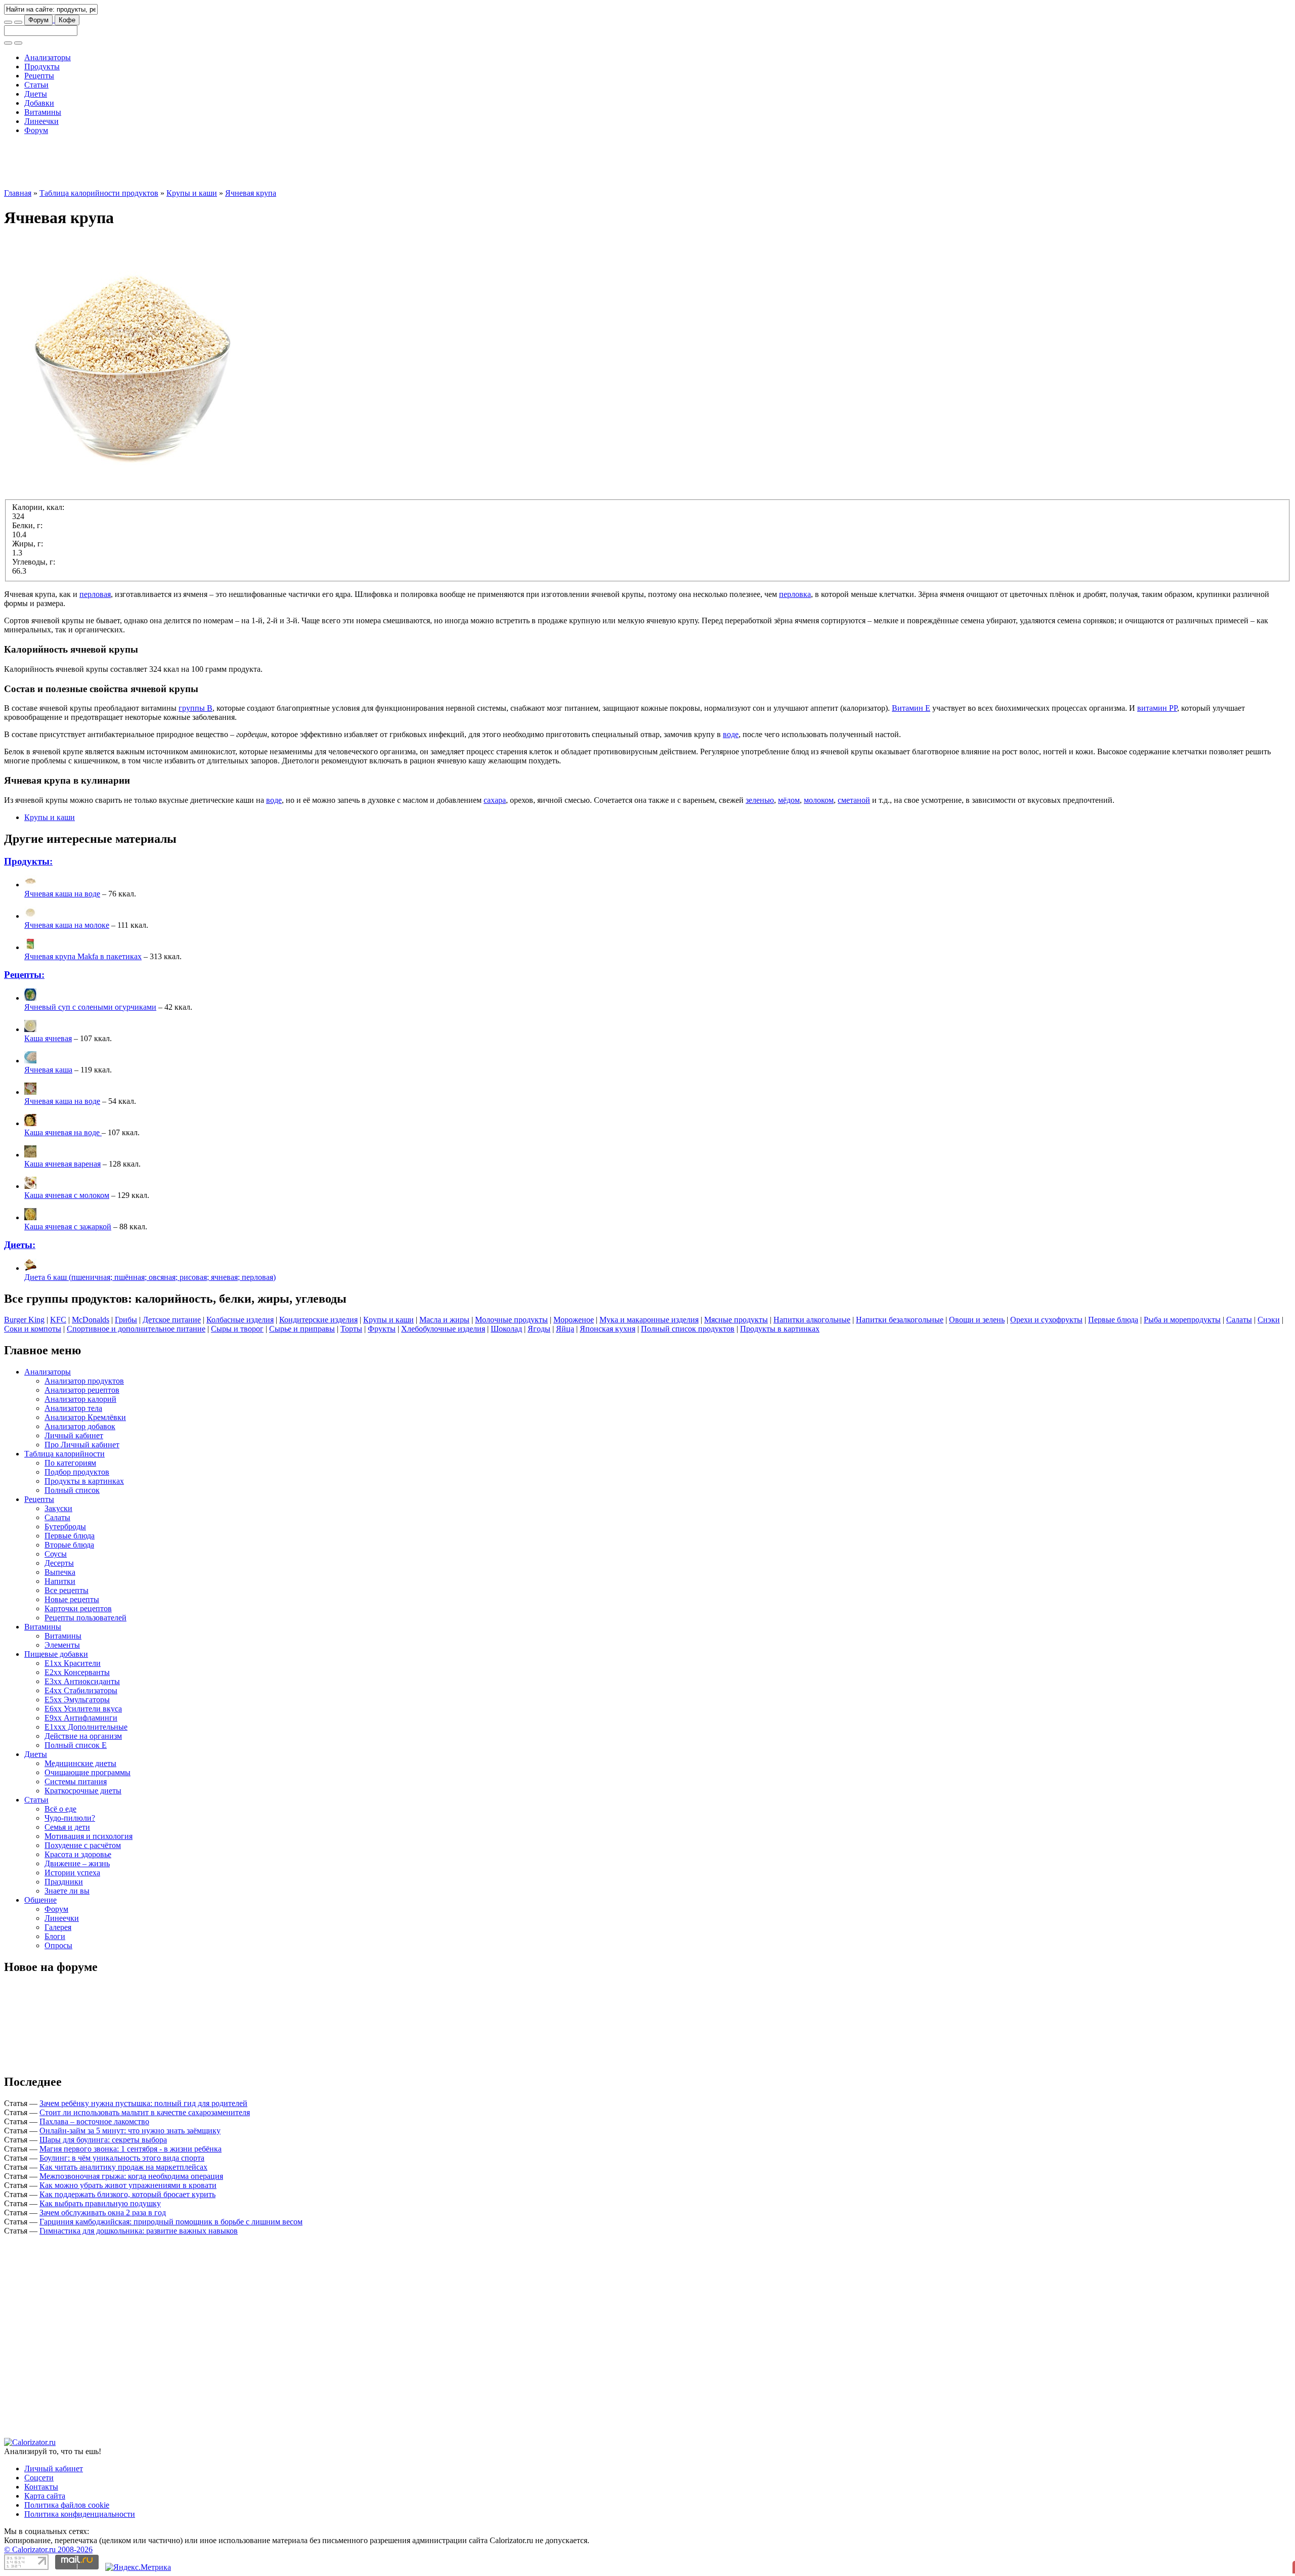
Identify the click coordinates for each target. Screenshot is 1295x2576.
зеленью (760, 800)
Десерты (59, 1563)
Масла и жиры (444, 1320)
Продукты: (28, 861)
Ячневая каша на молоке (67, 925)
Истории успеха (72, 1873)
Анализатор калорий (80, 1399)
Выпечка (60, 1572)
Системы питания (76, 1781)
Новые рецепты (72, 1599)
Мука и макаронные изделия (649, 1320)
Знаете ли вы (67, 1891)
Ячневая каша (48, 1070)
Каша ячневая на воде (63, 1132)
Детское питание (172, 1320)
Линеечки (41, 121)
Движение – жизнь (77, 1863)
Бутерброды (65, 1527)
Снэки (1269, 1320)
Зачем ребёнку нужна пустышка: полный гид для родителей (143, 2103)
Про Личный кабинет (82, 1445)
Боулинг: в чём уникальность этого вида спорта (122, 2158)
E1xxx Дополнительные (86, 1727)
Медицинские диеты (80, 1763)
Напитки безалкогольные (900, 1320)
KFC (58, 1320)
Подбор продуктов (77, 1472)
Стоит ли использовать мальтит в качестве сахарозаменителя (145, 2112)
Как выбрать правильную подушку (100, 2203)
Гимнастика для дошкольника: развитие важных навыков (139, 2231)
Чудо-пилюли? (70, 1818)
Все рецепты (67, 1590)
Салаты (1239, 1320)
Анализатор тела (73, 1408)
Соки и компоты (33, 1329)
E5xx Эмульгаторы (77, 1700)
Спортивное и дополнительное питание (136, 1329)
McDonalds (91, 1320)
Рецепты (39, 76)
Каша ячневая (48, 1038)
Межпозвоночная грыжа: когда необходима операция (131, 2176)
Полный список (72, 1490)
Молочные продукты (511, 1320)
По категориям (70, 1463)
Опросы (58, 1945)
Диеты (36, 94)
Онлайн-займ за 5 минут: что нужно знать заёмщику (130, 2131)
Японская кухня (608, 1329)
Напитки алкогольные (812, 1320)
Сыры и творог (237, 1329)
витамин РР (1157, 708)
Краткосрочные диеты (83, 1791)
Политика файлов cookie (67, 2505)
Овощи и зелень (977, 1320)
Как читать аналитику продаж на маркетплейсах (123, 2167)
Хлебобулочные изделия (443, 1329)
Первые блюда (1113, 1320)
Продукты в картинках (780, 1329)
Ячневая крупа (251, 193)
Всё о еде (60, 1809)
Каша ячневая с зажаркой (68, 1227)
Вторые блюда (69, 1545)
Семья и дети (67, 1827)
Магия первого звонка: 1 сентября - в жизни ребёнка (131, 2149)
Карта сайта (45, 2496)
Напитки (60, 1581)
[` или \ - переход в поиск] (8, 22)
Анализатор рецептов (82, 1390)
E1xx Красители (73, 1663)
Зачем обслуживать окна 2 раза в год (103, 2213)
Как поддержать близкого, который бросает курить (127, 2194)
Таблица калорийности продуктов (99, 193)
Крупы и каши (192, 193)
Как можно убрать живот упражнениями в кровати (128, 2185)
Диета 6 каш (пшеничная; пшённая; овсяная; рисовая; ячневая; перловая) (150, 1277)
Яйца (565, 1329)
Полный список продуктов (688, 1329)
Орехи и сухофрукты (1046, 1320)
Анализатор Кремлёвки (85, 1417)
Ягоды (539, 1329)
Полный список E (76, 1745)
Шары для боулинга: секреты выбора (103, 2140)
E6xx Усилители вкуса (83, 1709)
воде (731, 734)
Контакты (41, 2487)
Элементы (62, 1645)
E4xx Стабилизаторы (81, 1690)
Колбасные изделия (240, 1320)
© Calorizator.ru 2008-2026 (48, 2549)
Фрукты (382, 1329)
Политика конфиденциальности (80, 2514)
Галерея (58, 1927)
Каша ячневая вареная (62, 1164)
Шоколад (506, 1329)
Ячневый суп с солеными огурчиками (90, 1007)
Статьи (36, 85)
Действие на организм (83, 1736)
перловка (795, 594)
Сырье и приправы (302, 1329)
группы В (196, 708)
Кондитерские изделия (318, 1320)
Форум (38, 20)
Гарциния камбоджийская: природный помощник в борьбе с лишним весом (171, 2222)
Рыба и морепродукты (1182, 1320)
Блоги (55, 1936)
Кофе (67, 20)
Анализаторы (48, 57)
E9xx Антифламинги (81, 1718)
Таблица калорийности (64, 1454)
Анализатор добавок (80, 1426)
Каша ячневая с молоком (67, 1195)
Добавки (39, 103)
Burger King (24, 1320)
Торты (351, 1329)
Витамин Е (911, 708)
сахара (495, 800)
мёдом (789, 800)
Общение (40, 1900)
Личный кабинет (74, 1435)
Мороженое (574, 1320)
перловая (95, 594)
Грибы (126, 1320)
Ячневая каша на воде (62, 894)
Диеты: (20, 1245)
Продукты (42, 67)
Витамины (43, 112)
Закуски (58, 1508)
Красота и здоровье (78, 1854)
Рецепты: (24, 975)
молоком (819, 800)
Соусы (56, 1554)
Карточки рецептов (78, 1608)
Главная (18, 193)
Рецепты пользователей (85, 1618)
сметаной (854, 800)
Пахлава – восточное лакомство (94, 2121)
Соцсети (39, 2478)
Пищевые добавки (56, 1654)
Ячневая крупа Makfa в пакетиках (83, 956)
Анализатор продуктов (84, 1381)
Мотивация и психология (89, 1836)
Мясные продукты (736, 1320)
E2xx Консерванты (77, 1672)
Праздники (64, 1882)
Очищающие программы (88, 1772)
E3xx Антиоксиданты (82, 1681)
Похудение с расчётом (83, 1845)
